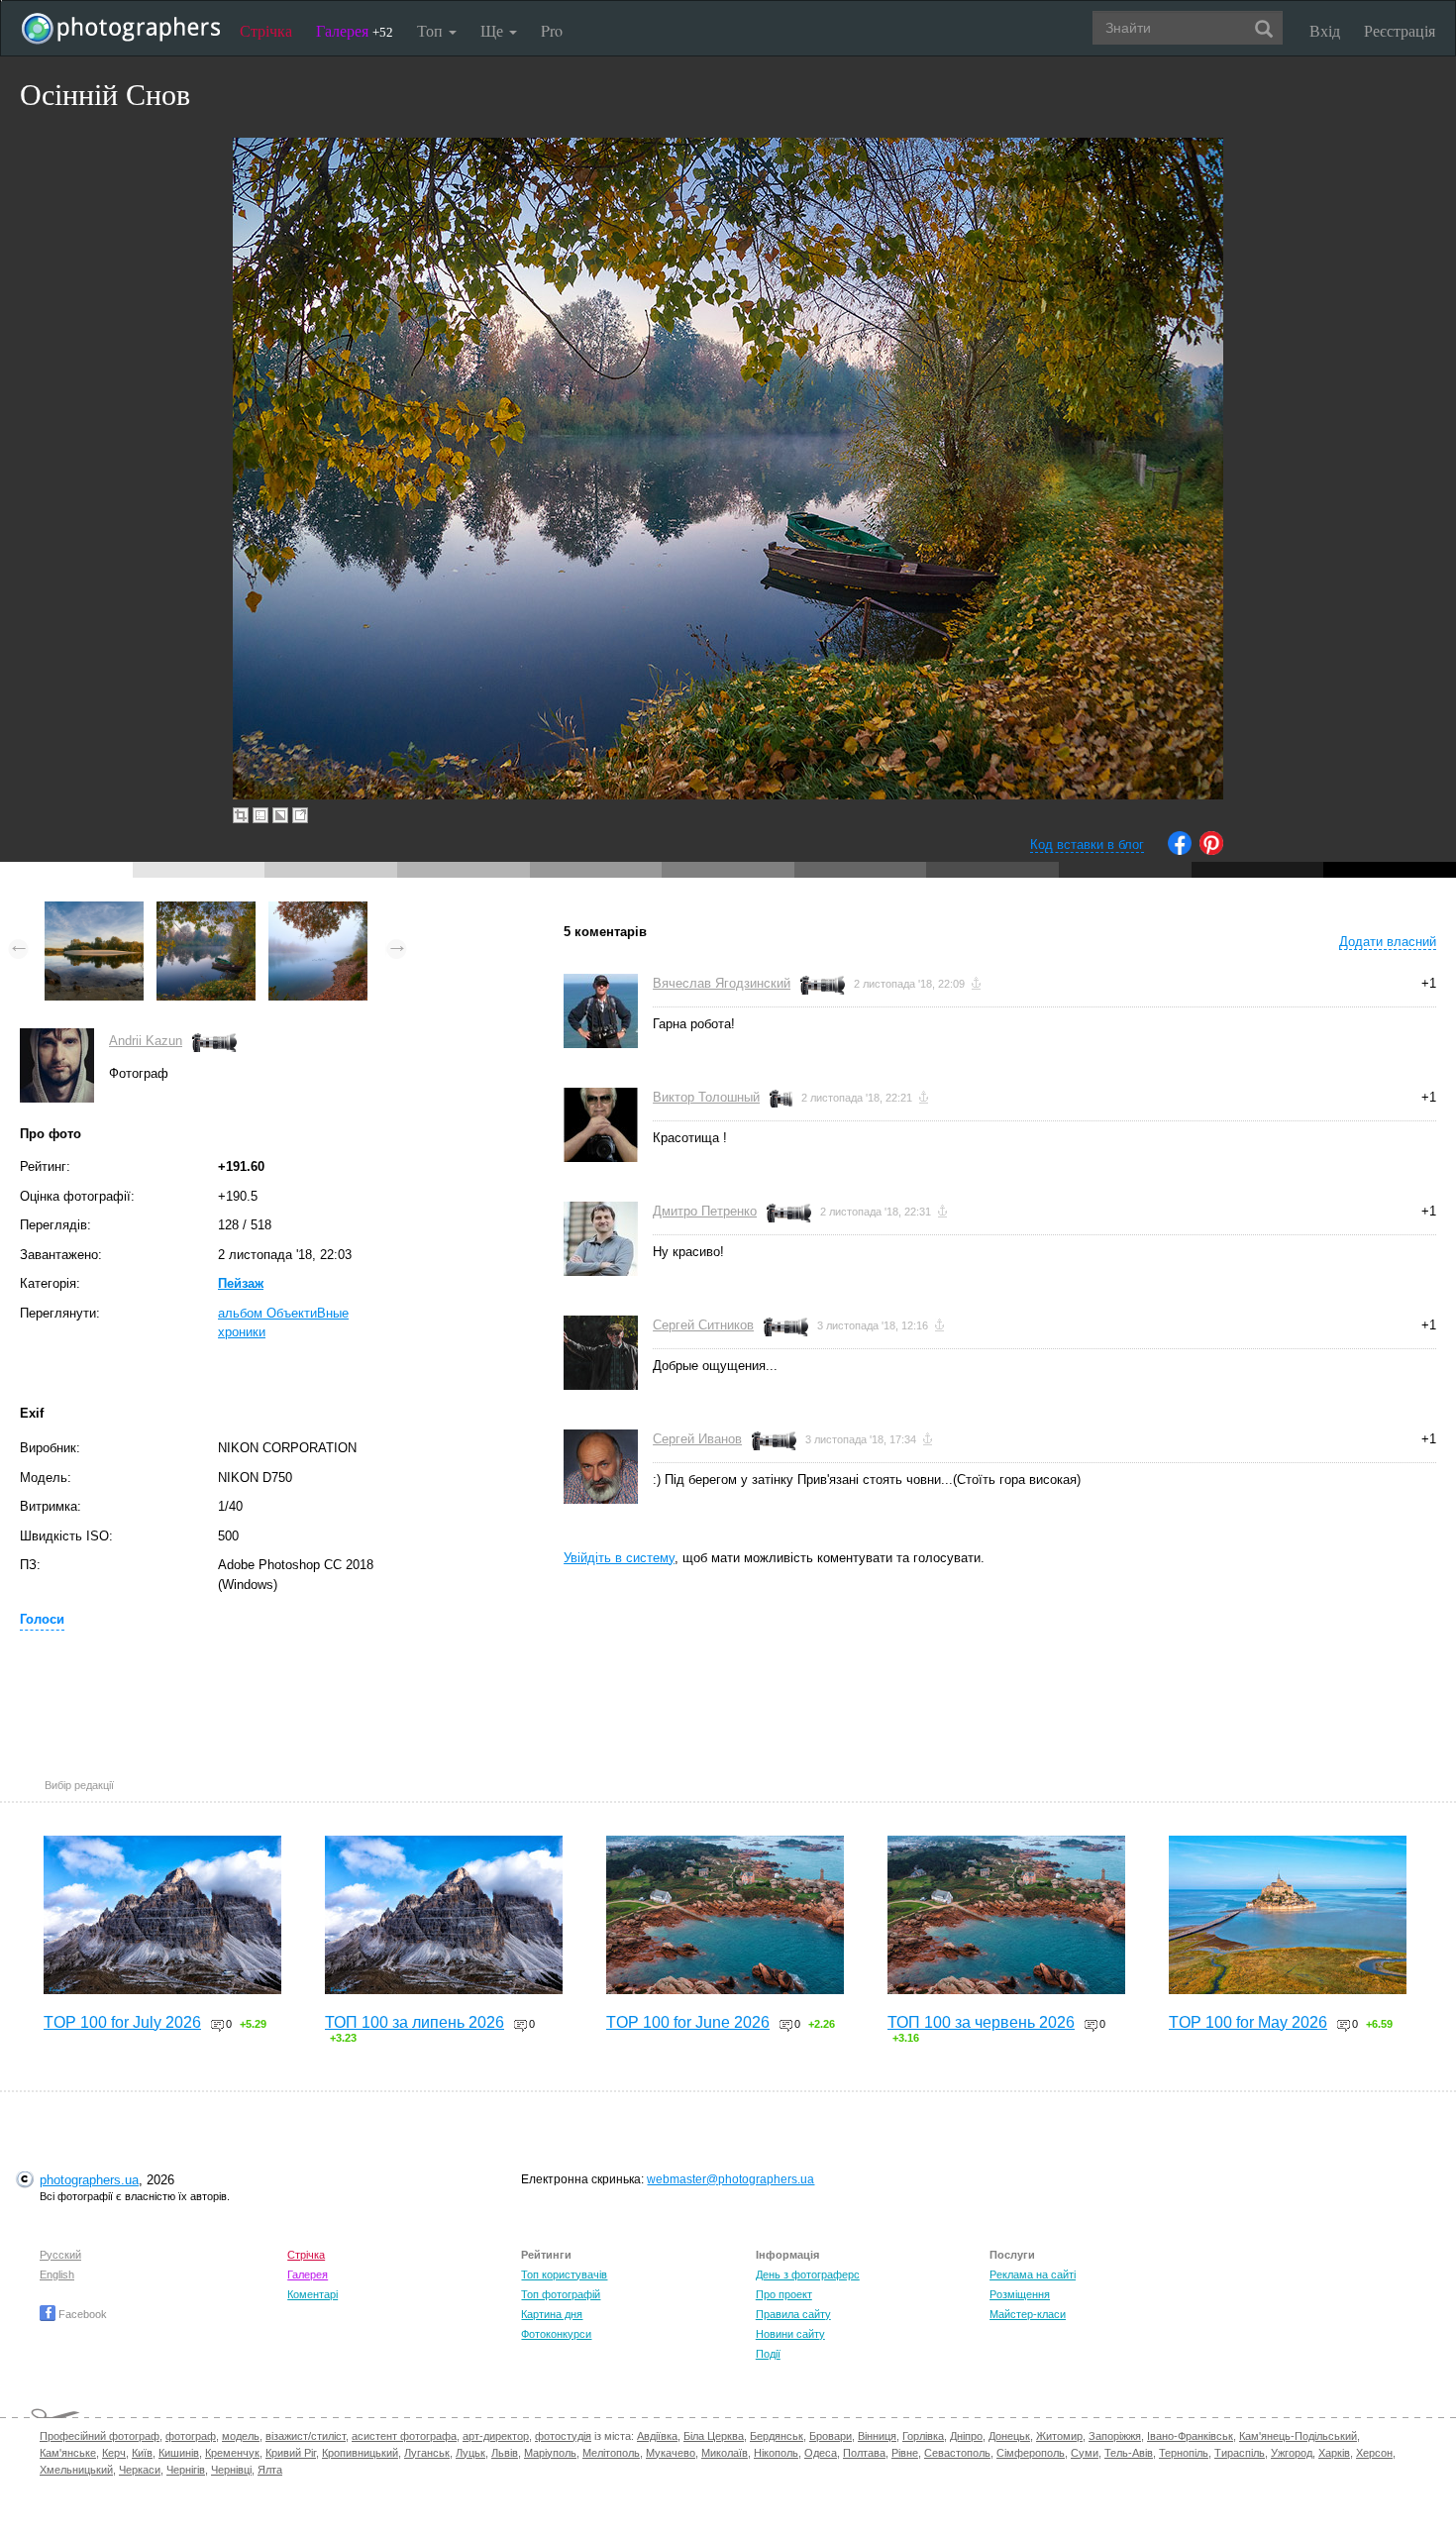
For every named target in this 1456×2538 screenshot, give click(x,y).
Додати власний (1388, 942)
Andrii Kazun (146, 1041)
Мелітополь (611, 2453)
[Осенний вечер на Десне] (94, 911)
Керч (114, 2453)
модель (241, 2436)
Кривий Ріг (291, 2453)
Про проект (784, 2294)
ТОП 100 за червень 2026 (981, 2022)
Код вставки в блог (1087, 845)
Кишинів (179, 2453)
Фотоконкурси (556, 2334)
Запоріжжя (1115, 2436)
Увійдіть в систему (619, 1558)
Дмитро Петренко (705, 1211)
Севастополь (957, 2453)
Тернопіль (1184, 2453)
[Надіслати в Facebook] (1180, 850)
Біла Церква (714, 2436)
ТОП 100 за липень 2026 (415, 2022)
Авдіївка (657, 2436)
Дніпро (966, 2436)
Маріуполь (550, 2453)
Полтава (864, 2453)
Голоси (42, 1619)
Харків (1334, 2453)
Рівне (905, 2453)
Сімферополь (1031, 2453)
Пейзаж (241, 1283)
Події (768, 2354)
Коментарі (312, 2294)
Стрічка (266, 30)
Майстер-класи (1028, 2314)
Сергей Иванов (697, 1439)
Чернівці (231, 2470)
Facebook (81, 2314)
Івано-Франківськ (1190, 2436)
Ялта (270, 2470)
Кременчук (232, 2453)
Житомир (1059, 2436)
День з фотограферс (808, 2274)
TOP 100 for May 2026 (1248, 2022)
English (57, 2274)
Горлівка (923, 2436)
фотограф (191, 2436)
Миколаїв (725, 2453)
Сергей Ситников (703, 1325)
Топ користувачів (564, 2274)
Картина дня (552, 2314)
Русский (60, 2255)
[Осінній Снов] (206, 911)
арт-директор (496, 2436)
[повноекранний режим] (300, 815)
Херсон (1374, 2453)
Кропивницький (360, 2453)
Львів (505, 2453)
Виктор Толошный (706, 1097)
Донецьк (1009, 2436)
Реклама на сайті (1033, 2274)
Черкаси (140, 2470)
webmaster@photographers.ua (730, 2179)
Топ (432, 30)
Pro (552, 30)
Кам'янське (68, 2453)
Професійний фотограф (100, 2436)
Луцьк (470, 2453)
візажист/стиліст (306, 2436)
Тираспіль (1240, 2453)
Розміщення (1020, 2294)
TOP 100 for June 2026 (688, 2022)
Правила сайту (793, 2314)
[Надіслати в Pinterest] (1211, 850)
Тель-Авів (1129, 2453)
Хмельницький (76, 2470)
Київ (142, 2453)
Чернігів (186, 2470)
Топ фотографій (561, 2294)
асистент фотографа (404, 2436)
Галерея (355, 30)
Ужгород (1292, 2453)
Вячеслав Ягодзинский (722, 983)
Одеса (821, 2453)
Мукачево (671, 2453)
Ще (494, 30)
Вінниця (877, 2436)
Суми (1085, 2453)
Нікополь (776, 2453)
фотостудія (563, 2436)
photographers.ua (89, 2180)
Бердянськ (777, 2436)
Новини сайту (790, 2334)
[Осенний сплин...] (318, 911)
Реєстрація (1400, 30)
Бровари (831, 2436)
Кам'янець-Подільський (1298, 2436)
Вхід (1325, 30)
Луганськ (427, 2453)
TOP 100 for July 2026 (122, 2022)
